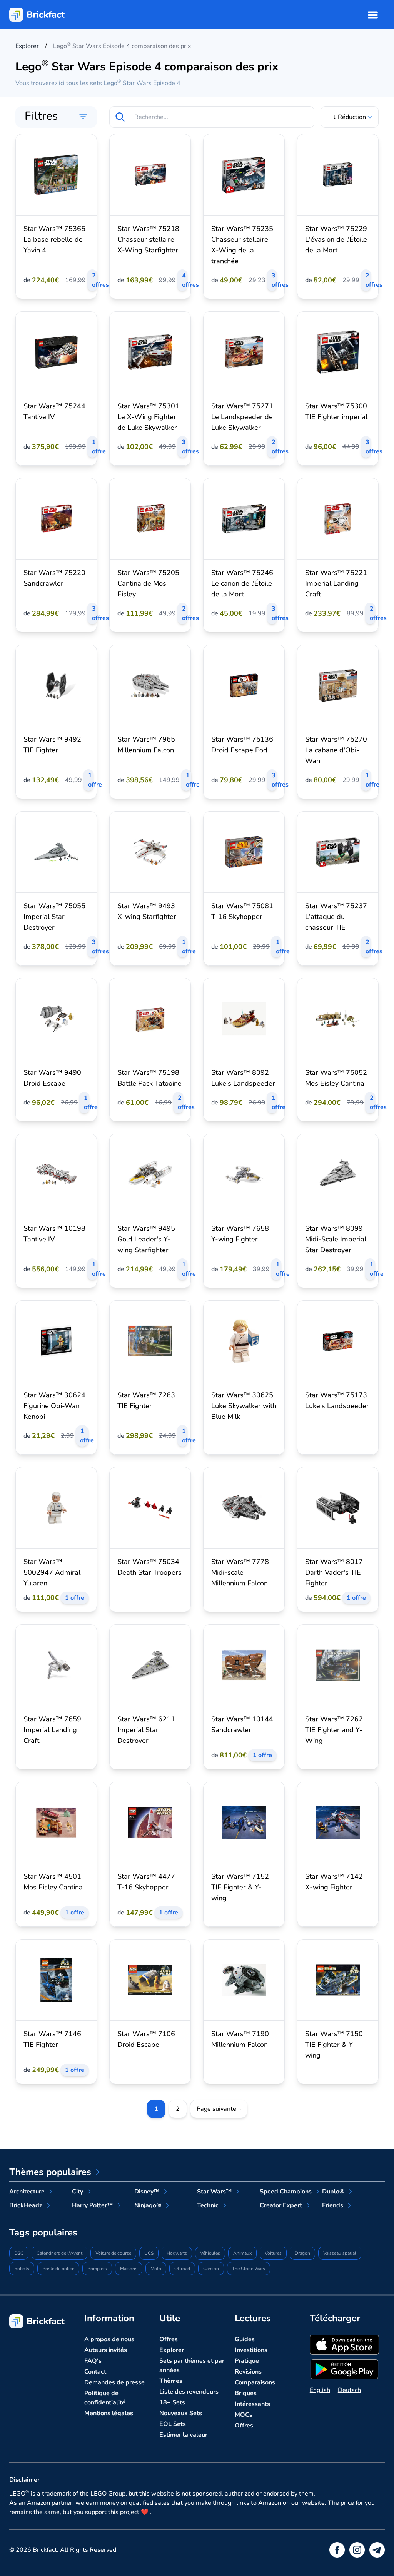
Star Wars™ (214, 2192)
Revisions (248, 2372)
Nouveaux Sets (181, 2413)
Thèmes (171, 2381)
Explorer (172, 2350)
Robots (22, 2269)
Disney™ (147, 2192)
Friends (333, 2205)
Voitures (273, 2253)
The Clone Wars (249, 2269)
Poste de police (58, 2269)
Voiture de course (113, 2253)
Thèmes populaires (50, 2172)
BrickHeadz (26, 2205)
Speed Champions (286, 2192)
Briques (246, 2393)
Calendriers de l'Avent (59, 2253)
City (78, 2192)
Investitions (251, 2350)
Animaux (242, 2253)
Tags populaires (43, 2232)
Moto (156, 2269)
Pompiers (97, 2269)
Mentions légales (109, 2413)
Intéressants (252, 2404)
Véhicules (210, 2253)
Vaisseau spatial (340, 2253)
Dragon (302, 2253)
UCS (149, 2253)
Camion (211, 2269)
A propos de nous (109, 2339)
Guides (245, 2339)
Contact (95, 2372)
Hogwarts (177, 2253)
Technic (208, 2205)
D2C (19, 2253)
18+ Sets (172, 2402)
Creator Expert (281, 2205)
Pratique (247, 2361)
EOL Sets (173, 2424)
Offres (169, 2339)
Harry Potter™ (92, 2205)
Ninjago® (148, 2205)
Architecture (27, 2192)
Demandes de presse (114, 2382)
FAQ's (93, 2361)
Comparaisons (255, 2382)
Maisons (129, 2269)
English (320, 2390)
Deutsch (349, 2390)
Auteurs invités (106, 2350)
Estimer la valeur (183, 2435)
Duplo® (333, 2192)
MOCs (244, 2415)
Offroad (182, 2269)
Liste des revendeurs (189, 2392)
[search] (120, 117)
